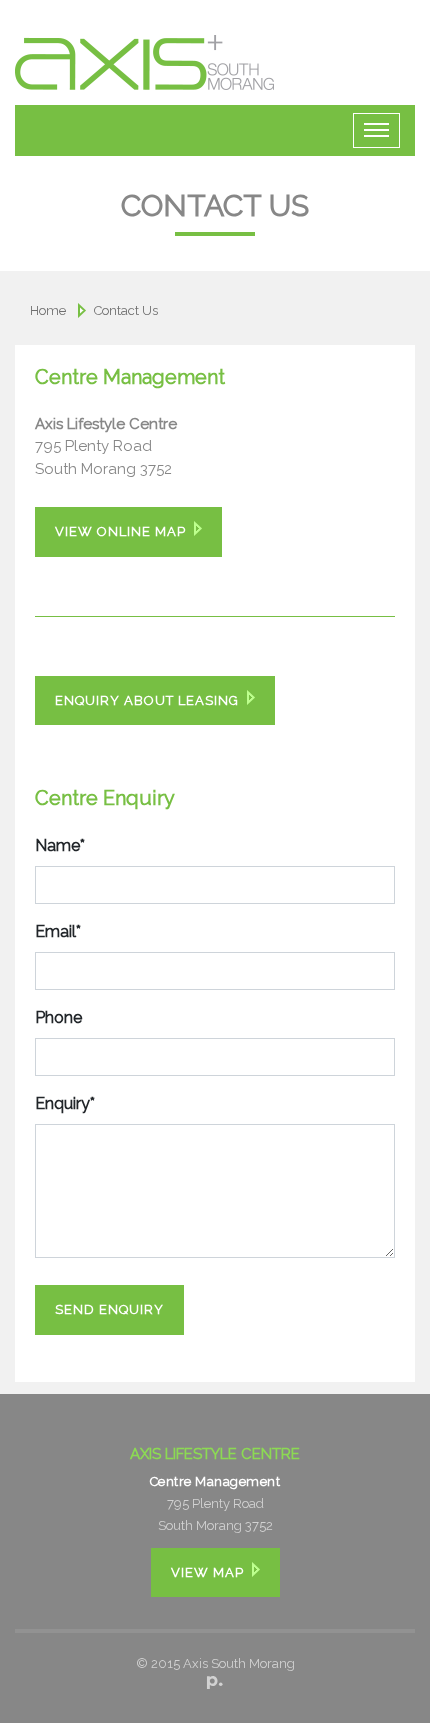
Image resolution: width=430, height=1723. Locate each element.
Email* (58, 931)
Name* (60, 845)
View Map (207, 1572)
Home (48, 310)
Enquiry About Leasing (147, 700)
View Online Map (120, 531)
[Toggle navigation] (376, 130)
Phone (58, 1017)
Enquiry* (65, 1103)
